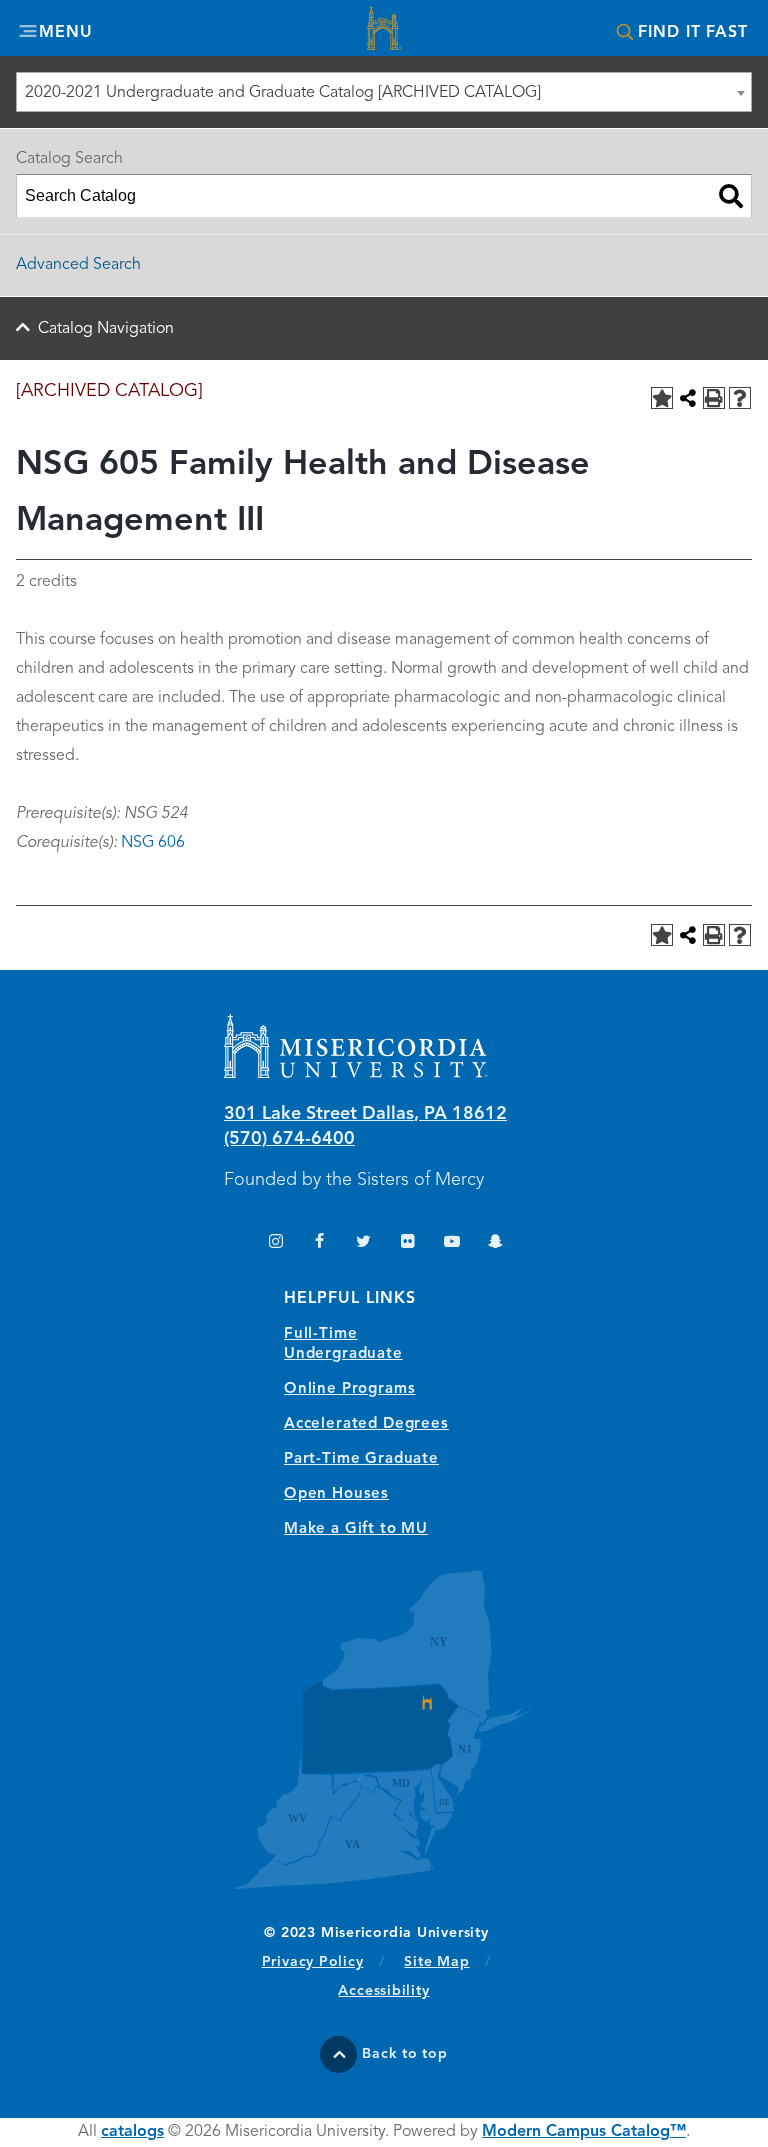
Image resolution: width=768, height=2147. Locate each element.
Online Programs (349, 1389)
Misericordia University (384, 30)
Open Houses (336, 1494)
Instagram (275, 1243)
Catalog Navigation (106, 329)
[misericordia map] (384, 1729)
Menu (65, 33)
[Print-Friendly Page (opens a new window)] (714, 398)
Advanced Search (78, 265)
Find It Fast (693, 33)
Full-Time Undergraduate (343, 1344)
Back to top (405, 2054)
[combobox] (384, 92)
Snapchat (495, 1243)
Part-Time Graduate (361, 1459)
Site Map (436, 1962)
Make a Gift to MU (356, 1529)
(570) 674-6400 (289, 1139)
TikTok (231, 1243)
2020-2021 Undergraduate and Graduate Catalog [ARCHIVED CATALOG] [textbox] (283, 93)
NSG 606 (153, 843)
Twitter (363, 1243)
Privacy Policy (323, 1961)
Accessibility (383, 1991)
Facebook (319, 1243)
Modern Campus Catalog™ (584, 2132)
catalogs (132, 2132)
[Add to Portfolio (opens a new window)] (662, 398)
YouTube (451, 1243)
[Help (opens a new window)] (740, 398)
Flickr (407, 1243)
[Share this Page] (688, 398)
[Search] (731, 196)
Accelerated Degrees (366, 1424)
